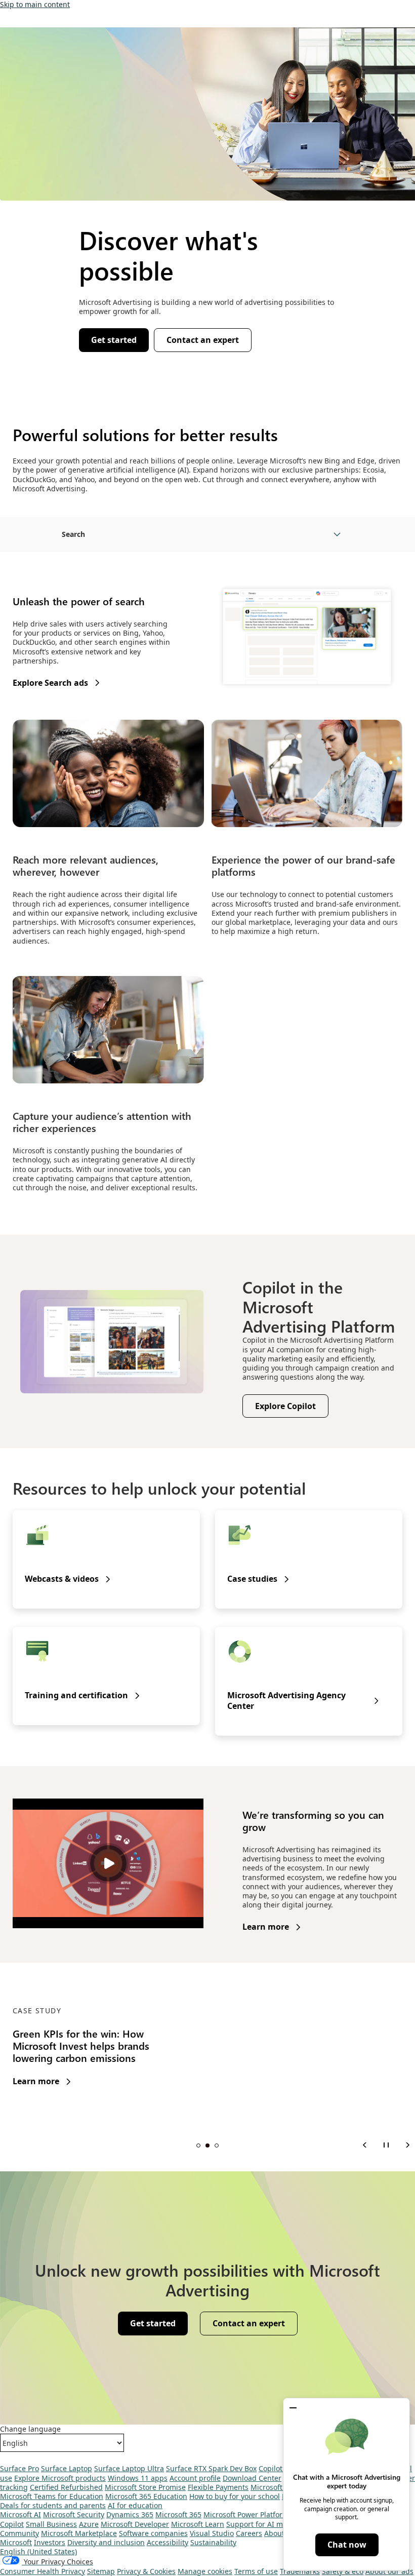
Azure (89, 2524)
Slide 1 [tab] (198, 2145)
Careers (249, 2533)
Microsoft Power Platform (246, 2514)
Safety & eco (343, 2571)
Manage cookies (205, 2571)
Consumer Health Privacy (43, 2571)
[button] (293, 2408)
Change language (30, 2429)
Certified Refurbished (66, 2487)
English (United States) (38, 2551)
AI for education (135, 2505)
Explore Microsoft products (60, 2478)
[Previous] (365, 2145)
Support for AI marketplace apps (282, 2524)
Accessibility (168, 2542)
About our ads (389, 2571)
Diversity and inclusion (106, 2542)
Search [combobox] (73, 534)
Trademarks (300, 2571)
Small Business (51, 2524)
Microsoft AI (20, 2514)
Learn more (266, 1927)
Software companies (153, 2533)
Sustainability (213, 2542)
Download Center (252, 2478)
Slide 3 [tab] (217, 2145)
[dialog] (346, 2484)
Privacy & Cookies (146, 2571)
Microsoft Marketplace (79, 2533)
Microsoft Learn (198, 2524)
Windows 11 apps (138, 2478)
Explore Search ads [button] (50, 683)
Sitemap (101, 2571)
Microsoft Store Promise (145, 2487)
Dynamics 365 (130, 2514)
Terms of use (256, 2571)
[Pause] (386, 2145)
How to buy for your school (235, 2496)
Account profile (195, 2478)
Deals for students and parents (53, 2505)
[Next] (407, 2145)
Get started (114, 340)
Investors (50, 2542)
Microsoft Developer (135, 2524)
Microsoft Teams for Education (52, 2496)
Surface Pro (19, 2468)
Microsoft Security (74, 2514)
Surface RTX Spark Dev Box (211, 2468)
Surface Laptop (67, 2468)
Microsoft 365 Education (146, 2496)
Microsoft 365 (178, 2514)
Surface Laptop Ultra (129, 2468)
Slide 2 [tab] (207, 2145)
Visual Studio (212, 2533)
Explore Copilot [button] (285, 1406)
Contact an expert (203, 340)
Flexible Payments (218, 2487)
